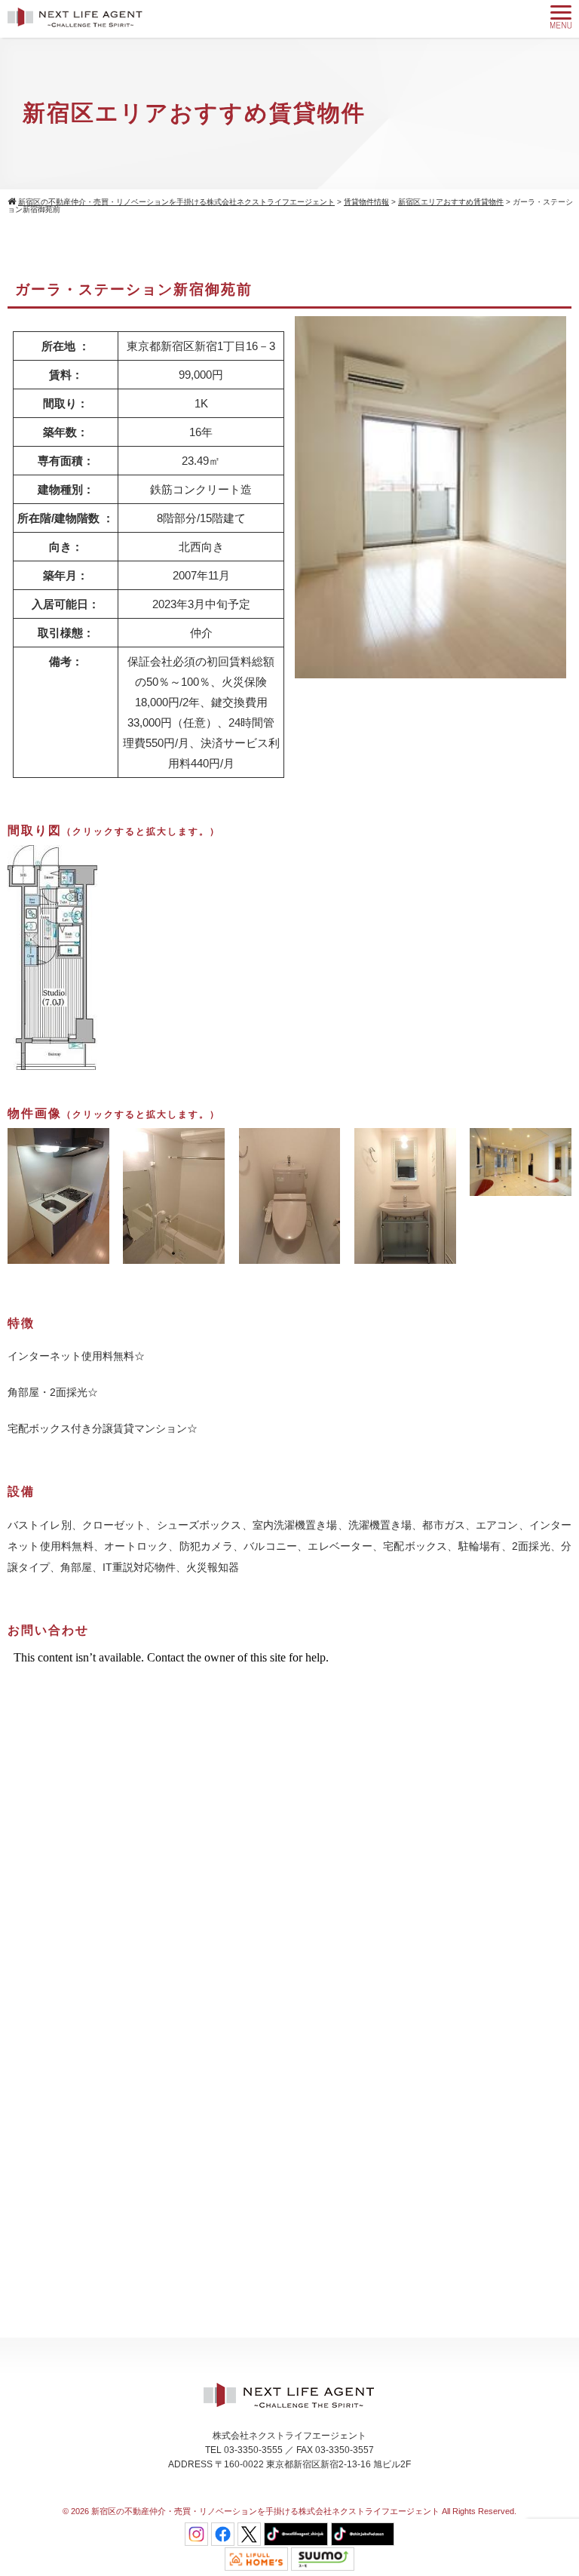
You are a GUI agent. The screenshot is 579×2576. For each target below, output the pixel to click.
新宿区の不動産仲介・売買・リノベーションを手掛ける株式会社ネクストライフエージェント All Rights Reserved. (304, 2511)
